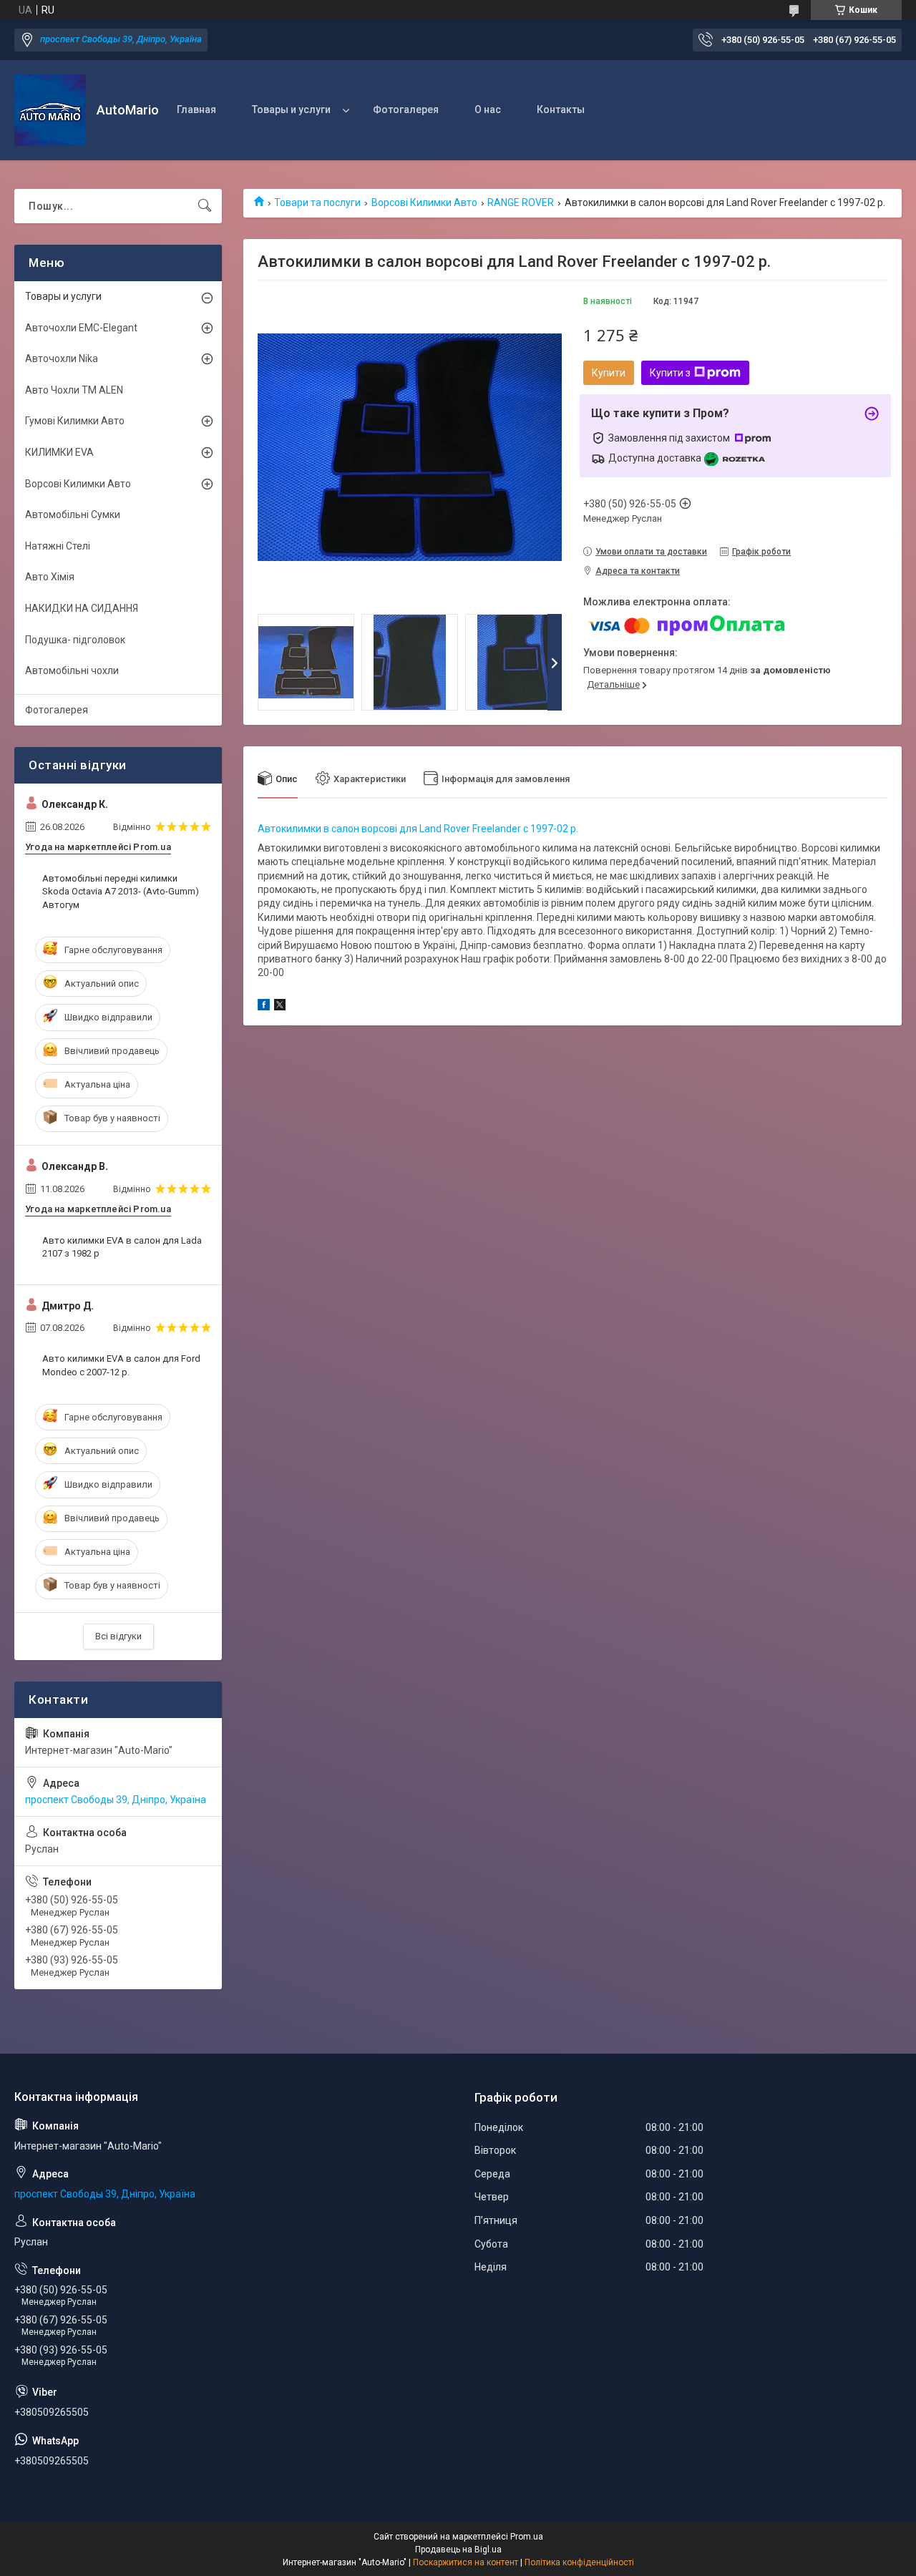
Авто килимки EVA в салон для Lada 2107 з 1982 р (122, 1247)
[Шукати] (205, 206)
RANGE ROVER (521, 203)
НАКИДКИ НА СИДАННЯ (82, 608)
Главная (196, 109)
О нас (488, 109)
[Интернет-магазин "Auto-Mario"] (50, 110)
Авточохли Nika (62, 358)
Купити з (670, 373)
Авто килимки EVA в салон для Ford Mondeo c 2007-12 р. (121, 1365)
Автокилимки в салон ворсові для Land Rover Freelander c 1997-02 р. (418, 829)
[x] (280, 1007)
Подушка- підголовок (75, 640)
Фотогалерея (406, 109)
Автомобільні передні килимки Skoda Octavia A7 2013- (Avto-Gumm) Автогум (121, 891)
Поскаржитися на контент (466, 2562)
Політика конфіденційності (579, 2562)
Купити (609, 373)
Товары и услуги (291, 109)
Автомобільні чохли (72, 670)
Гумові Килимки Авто (75, 421)
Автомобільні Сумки (73, 514)
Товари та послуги (317, 203)
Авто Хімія (50, 577)
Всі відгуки (118, 1636)
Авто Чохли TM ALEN (74, 390)
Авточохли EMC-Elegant (81, 328)
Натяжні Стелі (58, 546)
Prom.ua (527, 2537)
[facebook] (264, 1007)
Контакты (561, 109)
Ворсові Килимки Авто (424, 203)
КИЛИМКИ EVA (59, 452)
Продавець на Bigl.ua (458, 2550)
